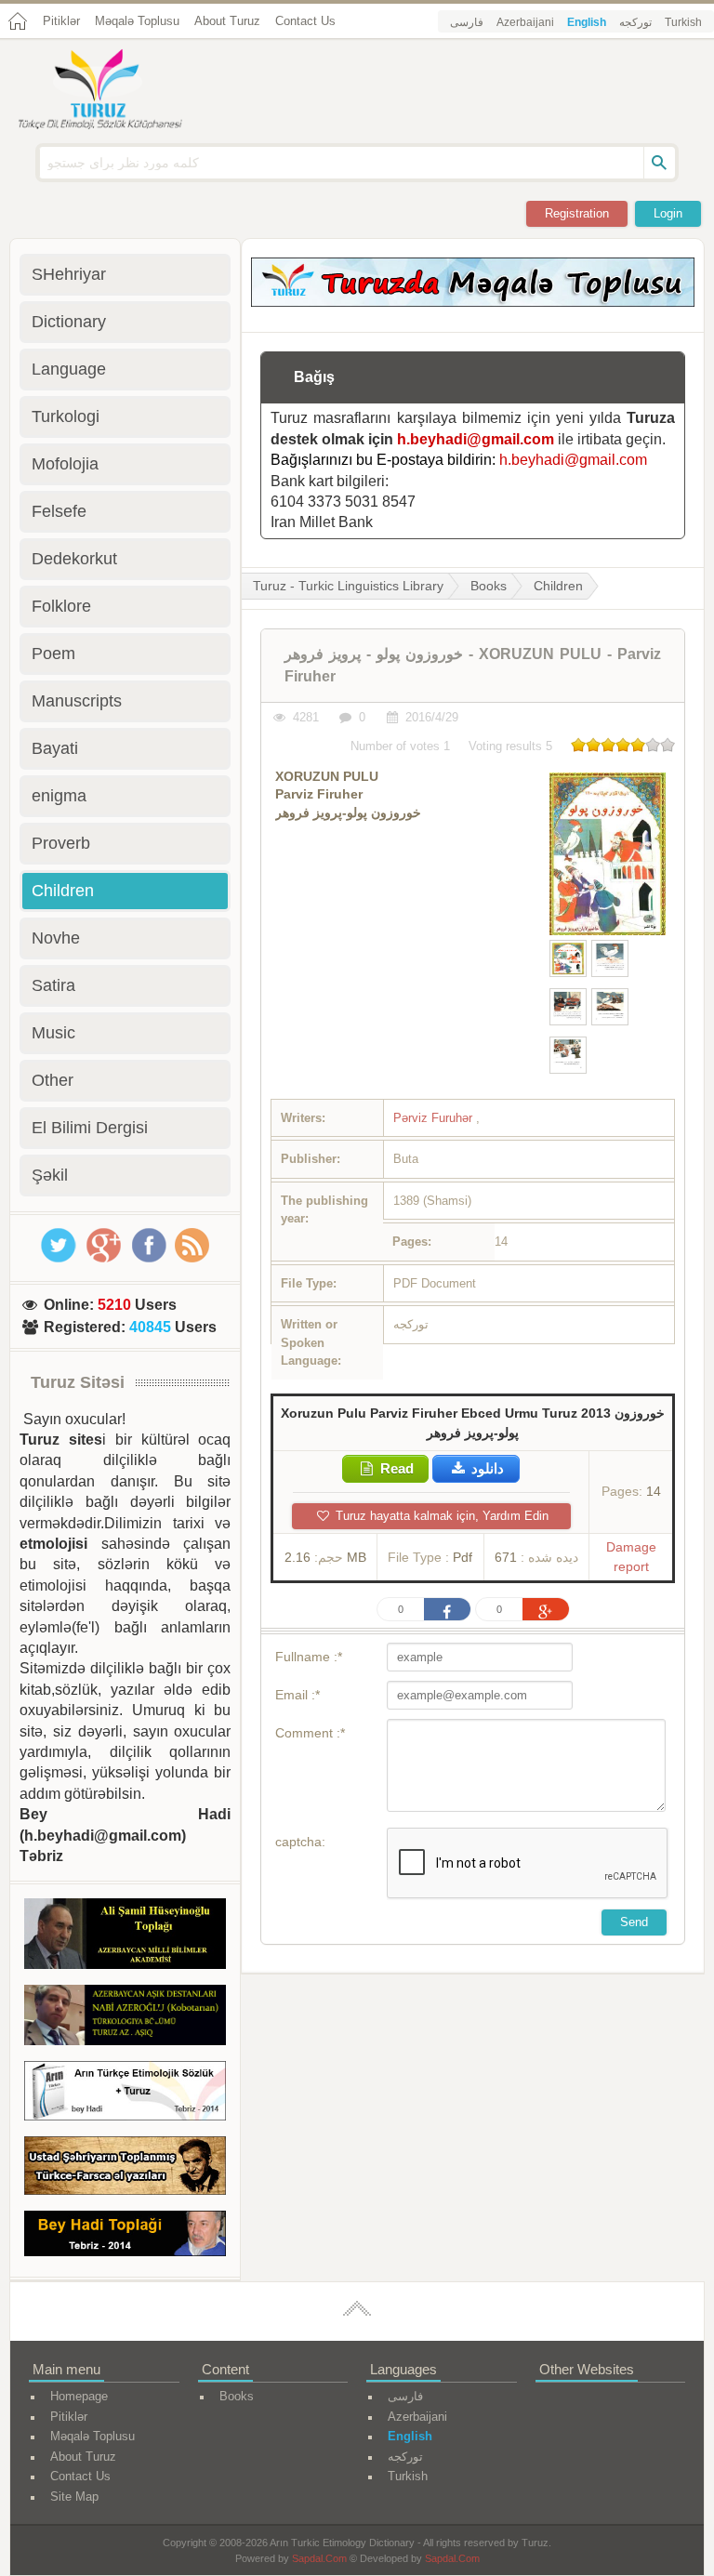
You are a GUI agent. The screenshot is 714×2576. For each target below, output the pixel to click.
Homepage (79, 2396)
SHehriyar (69, 274)
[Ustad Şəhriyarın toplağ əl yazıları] (125, 2169)
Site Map (74, 2497)
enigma (59, 796)
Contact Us (305, 21)
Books (489, 586)
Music (53, 1033)
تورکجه (635, 22)
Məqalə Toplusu (137, 21)
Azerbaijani (525, 22)
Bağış (314, 377)
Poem (53, 654)
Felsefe (59, 511)
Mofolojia (65, 464)
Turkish (683, 22)
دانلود (486, 1468)
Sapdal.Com (319, 2558)
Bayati (55, 748)
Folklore (61, 606)
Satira (53, 985)
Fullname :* (309, 1657)
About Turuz (227, 21)
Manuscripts (77, 701)
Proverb (61, 843)
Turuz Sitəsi (78, 1382)
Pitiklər (61, 21)
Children (558, 586)
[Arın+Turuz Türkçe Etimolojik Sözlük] (125, 2094)
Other (53, 1080)
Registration (577, 213)
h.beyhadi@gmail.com (476, 439)
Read (395, 1468)
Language (69, 369)
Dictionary (69, 322)
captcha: (300, 1842)
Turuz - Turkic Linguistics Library (348, 586)
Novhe (56, 938)
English (587, 22)
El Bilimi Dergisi (90, 1128)
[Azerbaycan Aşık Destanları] (125, 2018)
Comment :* (310, 1733)
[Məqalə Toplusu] (473, 302)
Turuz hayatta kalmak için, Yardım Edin (440, 1516)
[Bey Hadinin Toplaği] (125, 2237)
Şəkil (50, 1175)
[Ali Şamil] (125, 1936)
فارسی (467, 22)
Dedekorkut (74, 559)
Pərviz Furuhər (435, 1118)
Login (668, 213)
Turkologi (66, 416)
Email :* (297, 1695)
